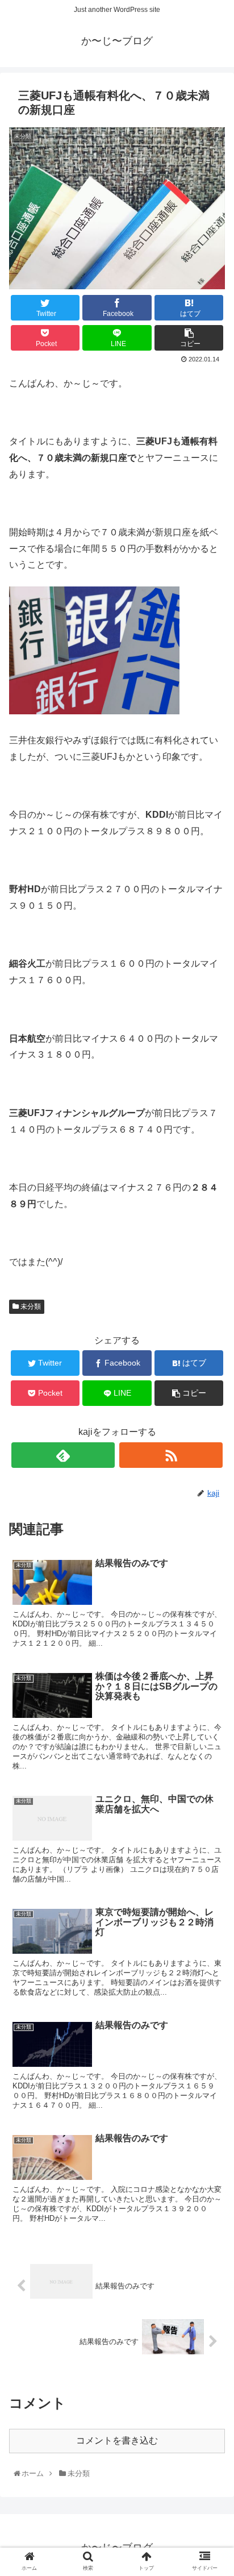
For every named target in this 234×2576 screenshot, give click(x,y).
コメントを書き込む (117, 2440)
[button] (212, 1561)
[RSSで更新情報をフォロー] (171, 1455)
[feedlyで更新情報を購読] (63, 1455)
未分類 (30, 1306)
